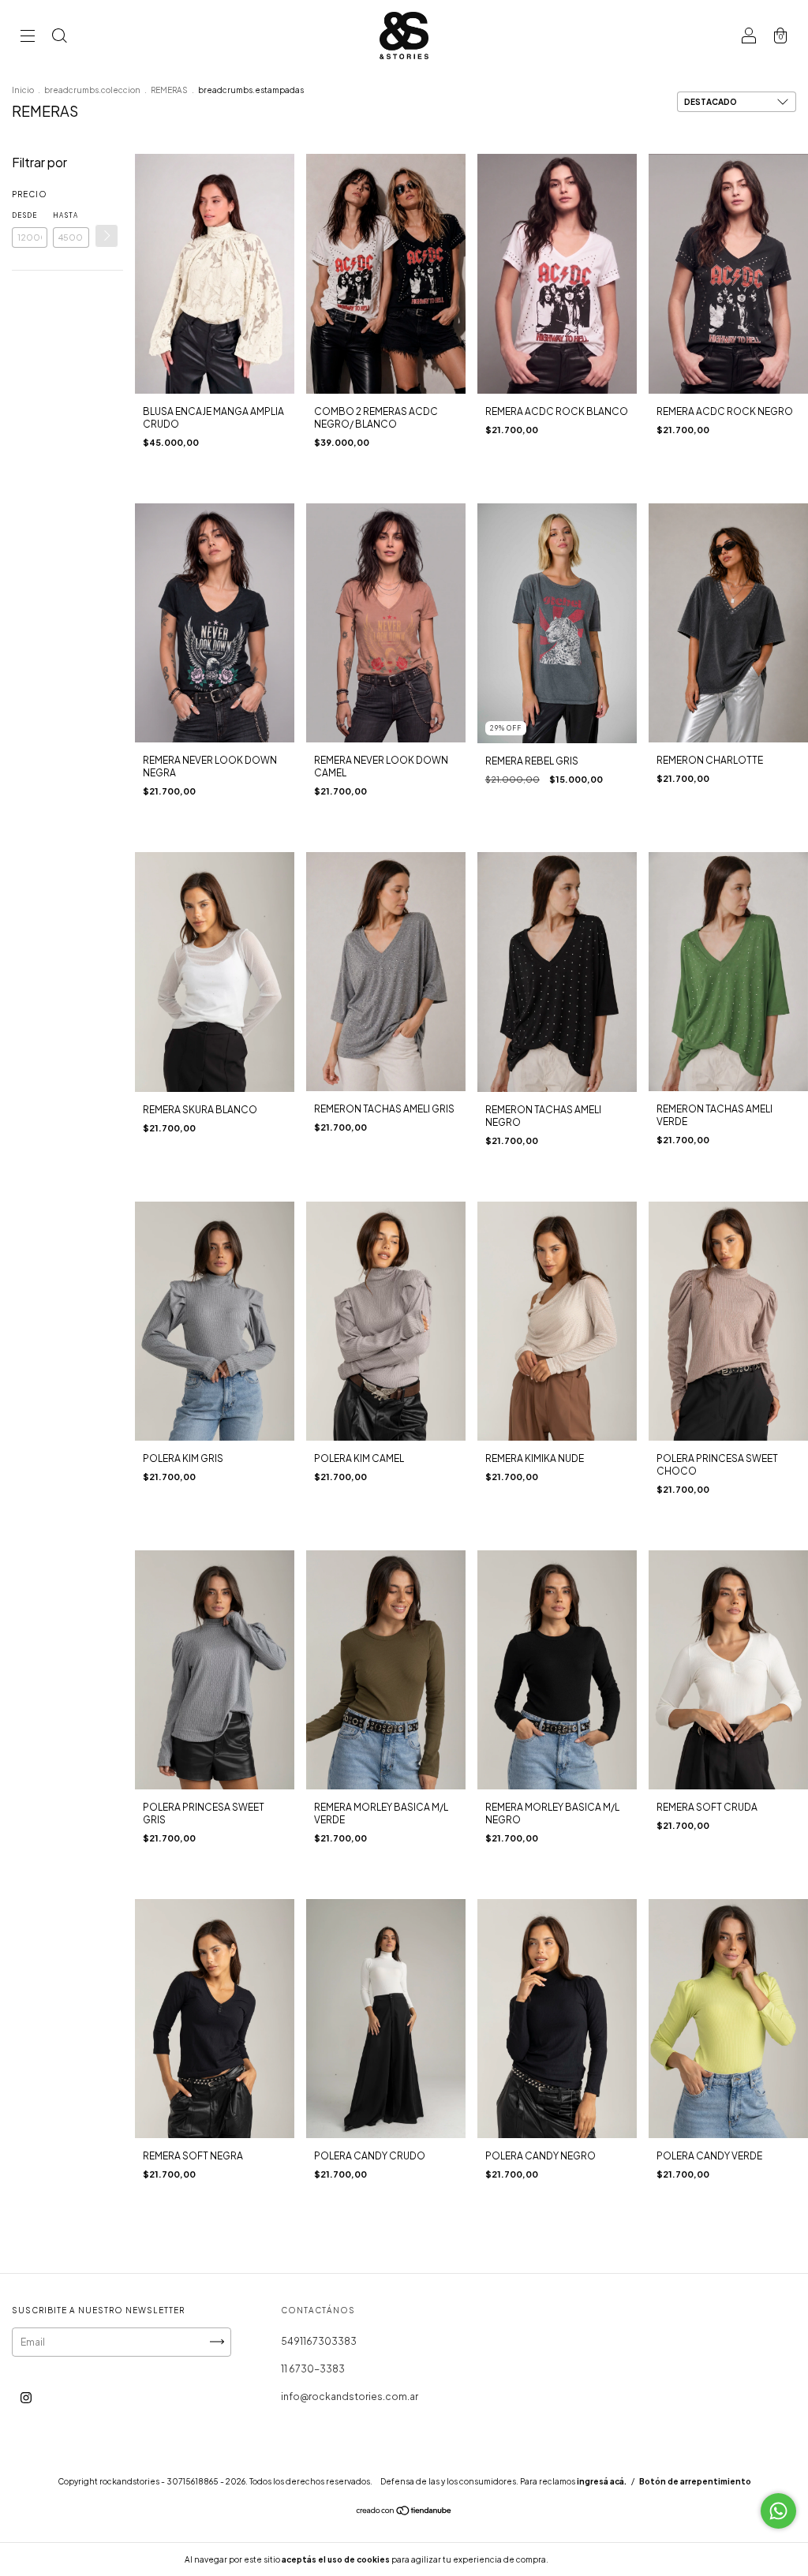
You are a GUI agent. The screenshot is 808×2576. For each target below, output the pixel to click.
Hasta (65, 215)
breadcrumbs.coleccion (92, 90)
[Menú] (28, 37)
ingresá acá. (602, 2481)
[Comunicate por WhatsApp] (778, 2511)
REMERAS (169, 90)
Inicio (23, 90)
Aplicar (107, 236)
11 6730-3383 (313, 2369)
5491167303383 (319, 2341)
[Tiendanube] (404, 2512)
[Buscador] (59, 37)
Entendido (592, 2559)
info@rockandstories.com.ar (350, 2397)
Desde (24, 215)
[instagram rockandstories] (26, 2397)
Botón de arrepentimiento (695, 2481)
